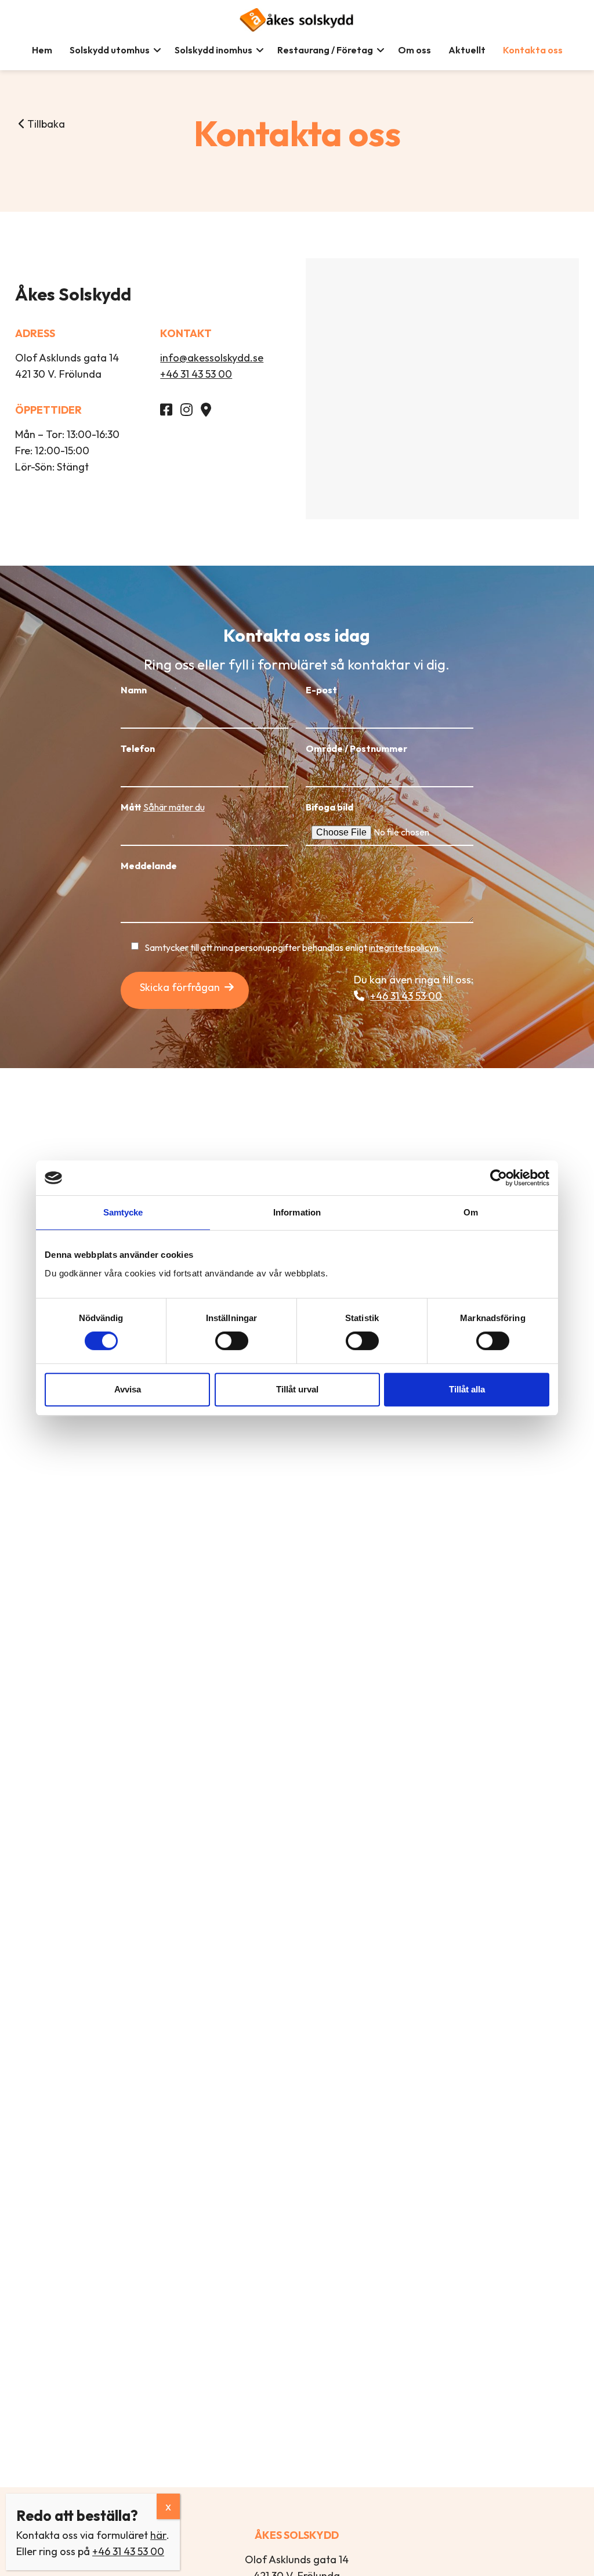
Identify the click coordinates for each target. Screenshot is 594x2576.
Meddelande (149, 866)
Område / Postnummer (356, 748)
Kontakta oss (533, 50)
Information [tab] (297, 1212)
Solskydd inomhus (213, 50)
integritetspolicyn (404, 947)
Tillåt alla (467, 1389)
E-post (321, 690)
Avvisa (128, 1389)
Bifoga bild (329, 807)
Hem (42, 50)
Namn (134, 690)
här (158, 2535)
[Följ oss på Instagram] (189, 411)
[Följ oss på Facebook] (169, 411)
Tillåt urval (297, 1389)
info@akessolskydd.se (212, 358)
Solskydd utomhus (110, 50)
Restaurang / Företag (325, 50)
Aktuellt (467, 50)
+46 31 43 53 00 (196, 374)
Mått (163, 807)
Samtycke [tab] (123, 1212)
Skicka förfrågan (180, 987)
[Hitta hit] (209, 411)
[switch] (232, 1341)
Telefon (138, 748)
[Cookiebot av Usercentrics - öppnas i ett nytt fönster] (499, 1178)
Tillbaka (45, 124)
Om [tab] (471, 1212)
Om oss (414, 50)
